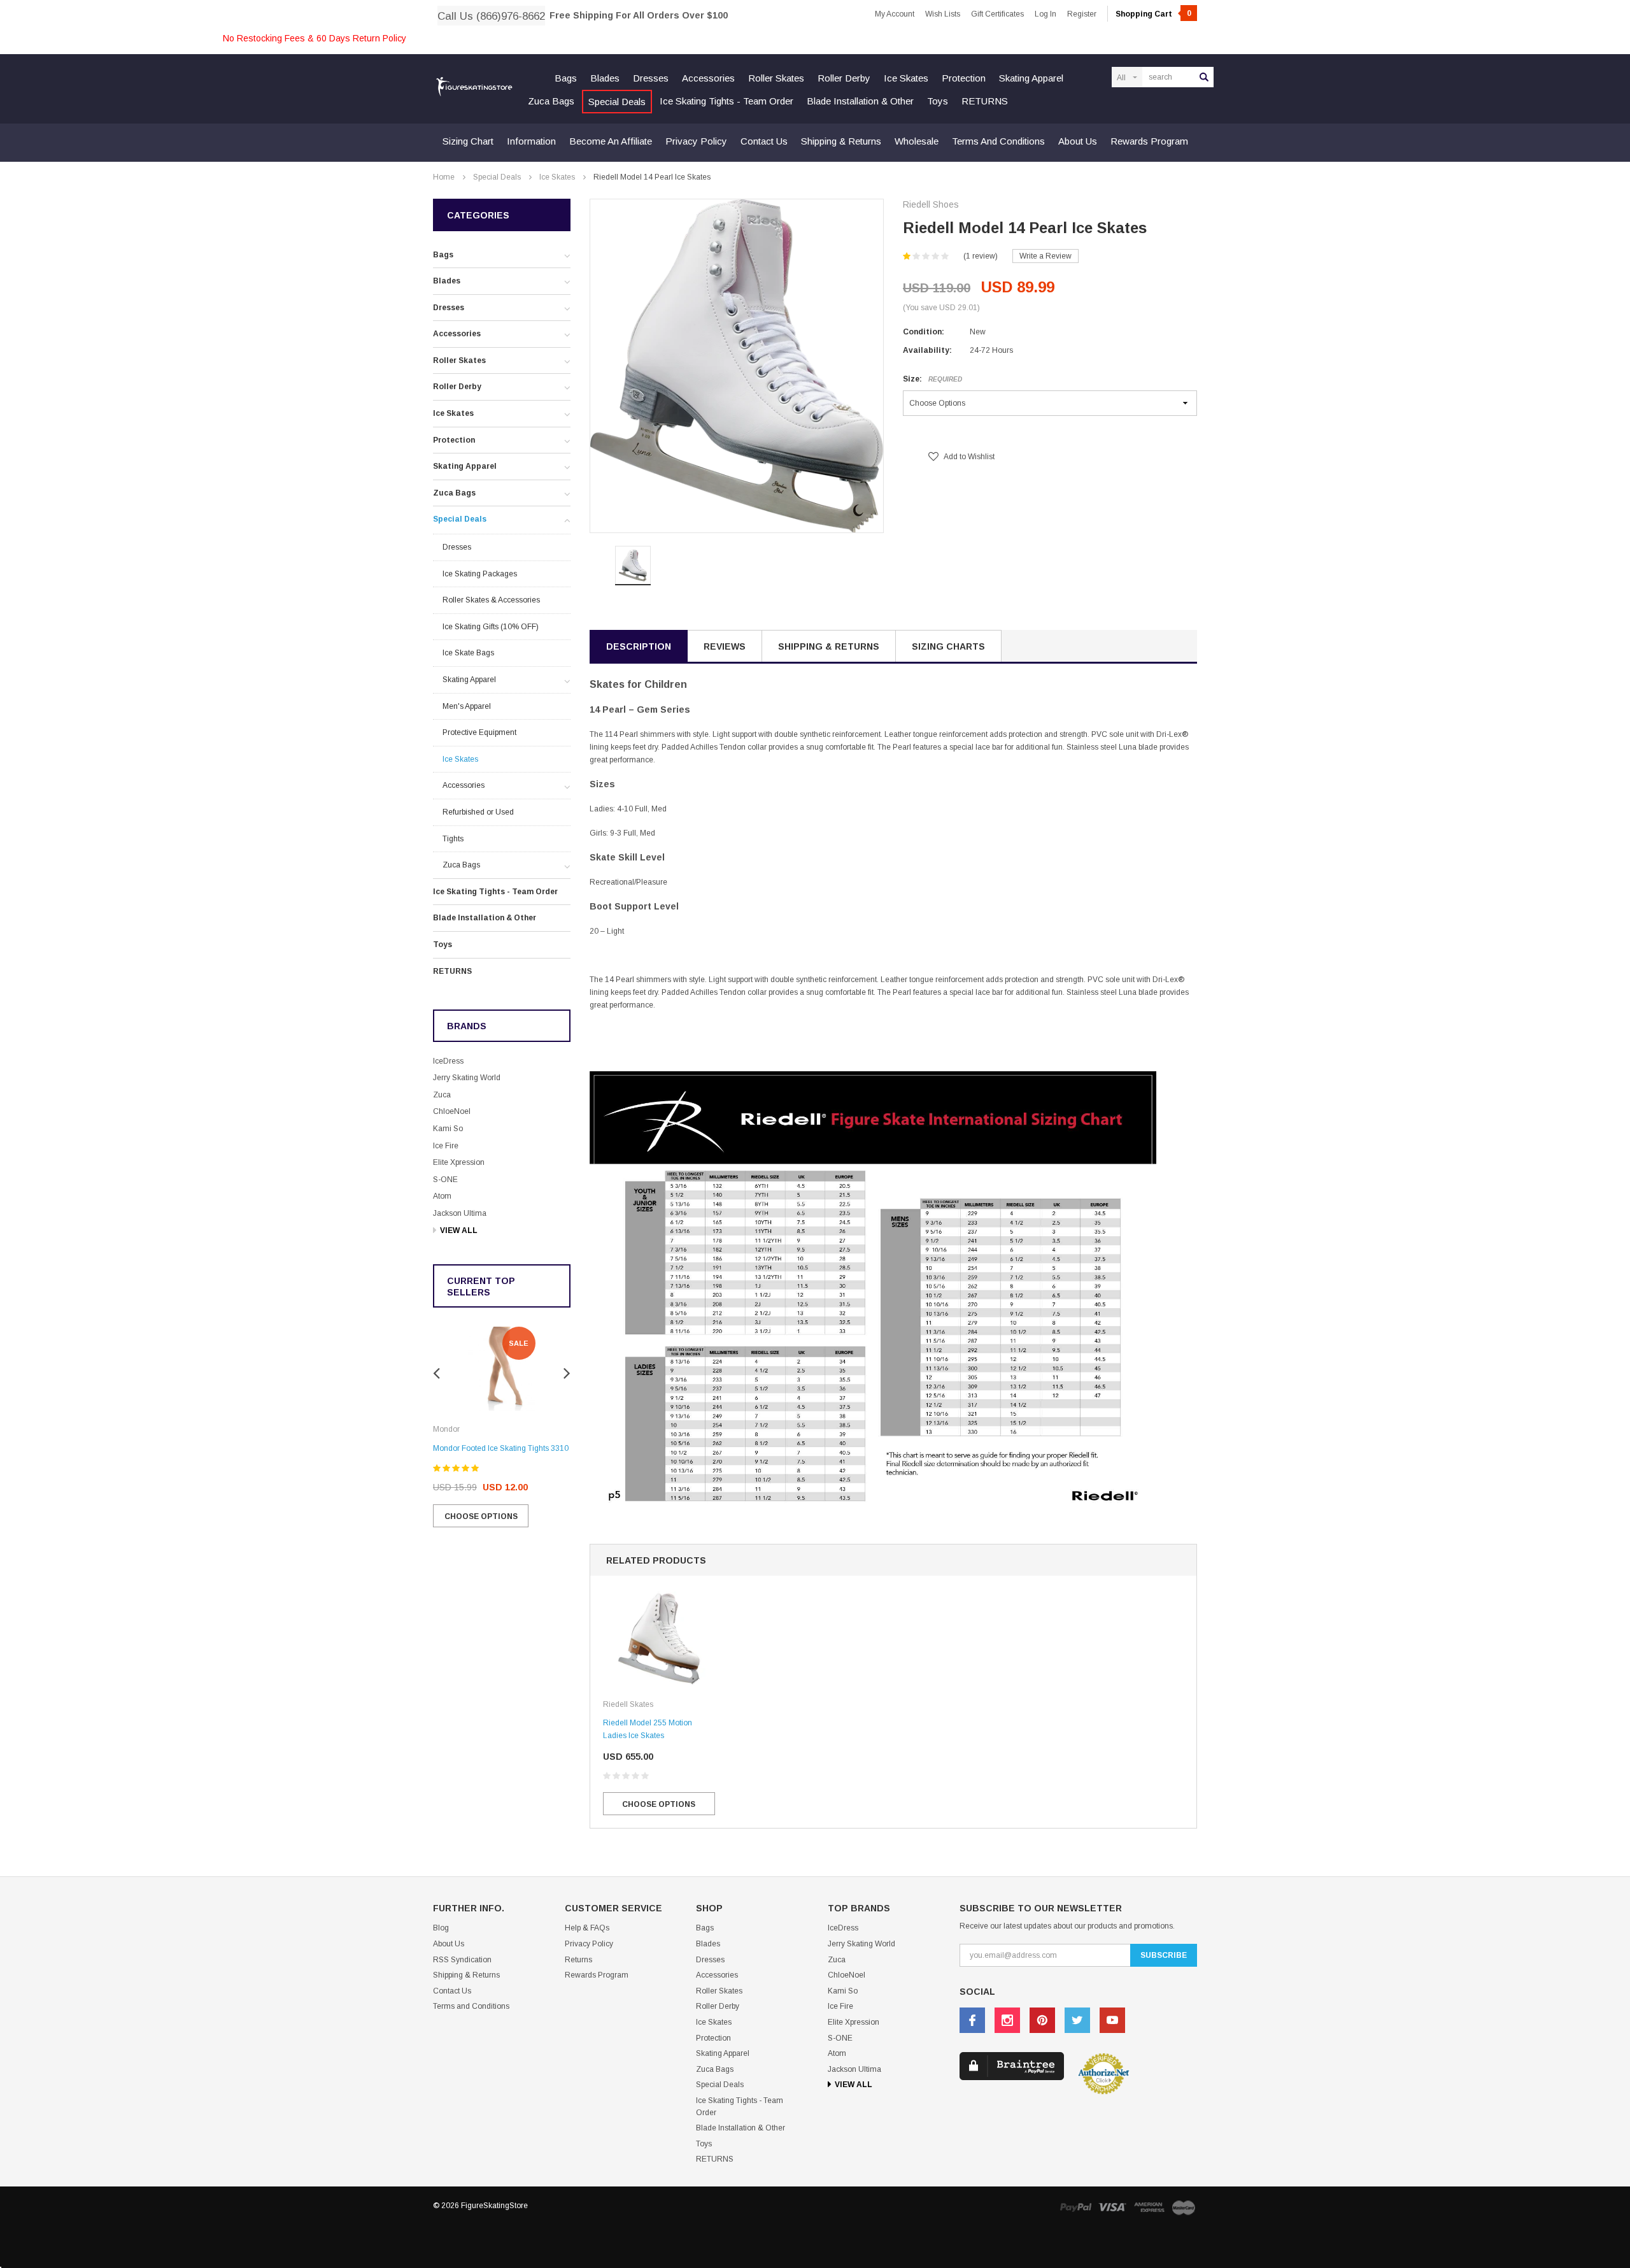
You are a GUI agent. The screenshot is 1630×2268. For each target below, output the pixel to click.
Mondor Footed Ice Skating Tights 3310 (501, 1448)
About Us (1078, 141)
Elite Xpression (459, 1162)
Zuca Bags (551, 101)
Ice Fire (446, 1146)
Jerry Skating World (467, 1078)
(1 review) (981, 256)
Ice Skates (906, 78)
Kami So (448, 1129)
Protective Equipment (479, 732)
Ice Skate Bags (468, 653)
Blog (441, 1928)
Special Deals (617, 102)
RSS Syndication (462, 1960)
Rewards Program (1149, 141)
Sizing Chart (468, 141)
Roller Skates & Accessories (491, 600)
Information (531, 141)
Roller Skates (776, 78)
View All (459, 1230)
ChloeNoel (452, 1111)
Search (1204, 77)
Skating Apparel (1031, 78)
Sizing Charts (948, 646)
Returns (578, 1960)
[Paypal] (1075, 2207)
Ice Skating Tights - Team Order (726, 101)
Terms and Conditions (998, 141)
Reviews (725, 646)
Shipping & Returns (841, 141)
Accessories (708, 78)
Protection (964, 78)
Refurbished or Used (478, 812)
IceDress (448, 1061)
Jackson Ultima (460, 1213)
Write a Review (1045, 256)
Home (444, 177)
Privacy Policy (696, 141)
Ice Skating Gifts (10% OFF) (491, 627)
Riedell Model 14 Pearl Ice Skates (652, 177)
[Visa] (1112, 2207)
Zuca (442, 1095)
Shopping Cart (1153, 14)
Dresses (651, 78)
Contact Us (764, 141)
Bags (566, 78)
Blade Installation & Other (860, 101)
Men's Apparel (467, 706)
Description (639, 646)
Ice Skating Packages (480, 574)
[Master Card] (1184, 2207)
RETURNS (985, 101)
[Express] (1149, 2207)
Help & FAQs (587, 1928)
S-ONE (445, 1180)
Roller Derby (844, 78)
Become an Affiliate (611, 141)
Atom (442, 1196)
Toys (938, 101)
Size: (932, 379)
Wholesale (917, 141)
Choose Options (481, 1516)
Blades (605, 78)
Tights (453, 839)
